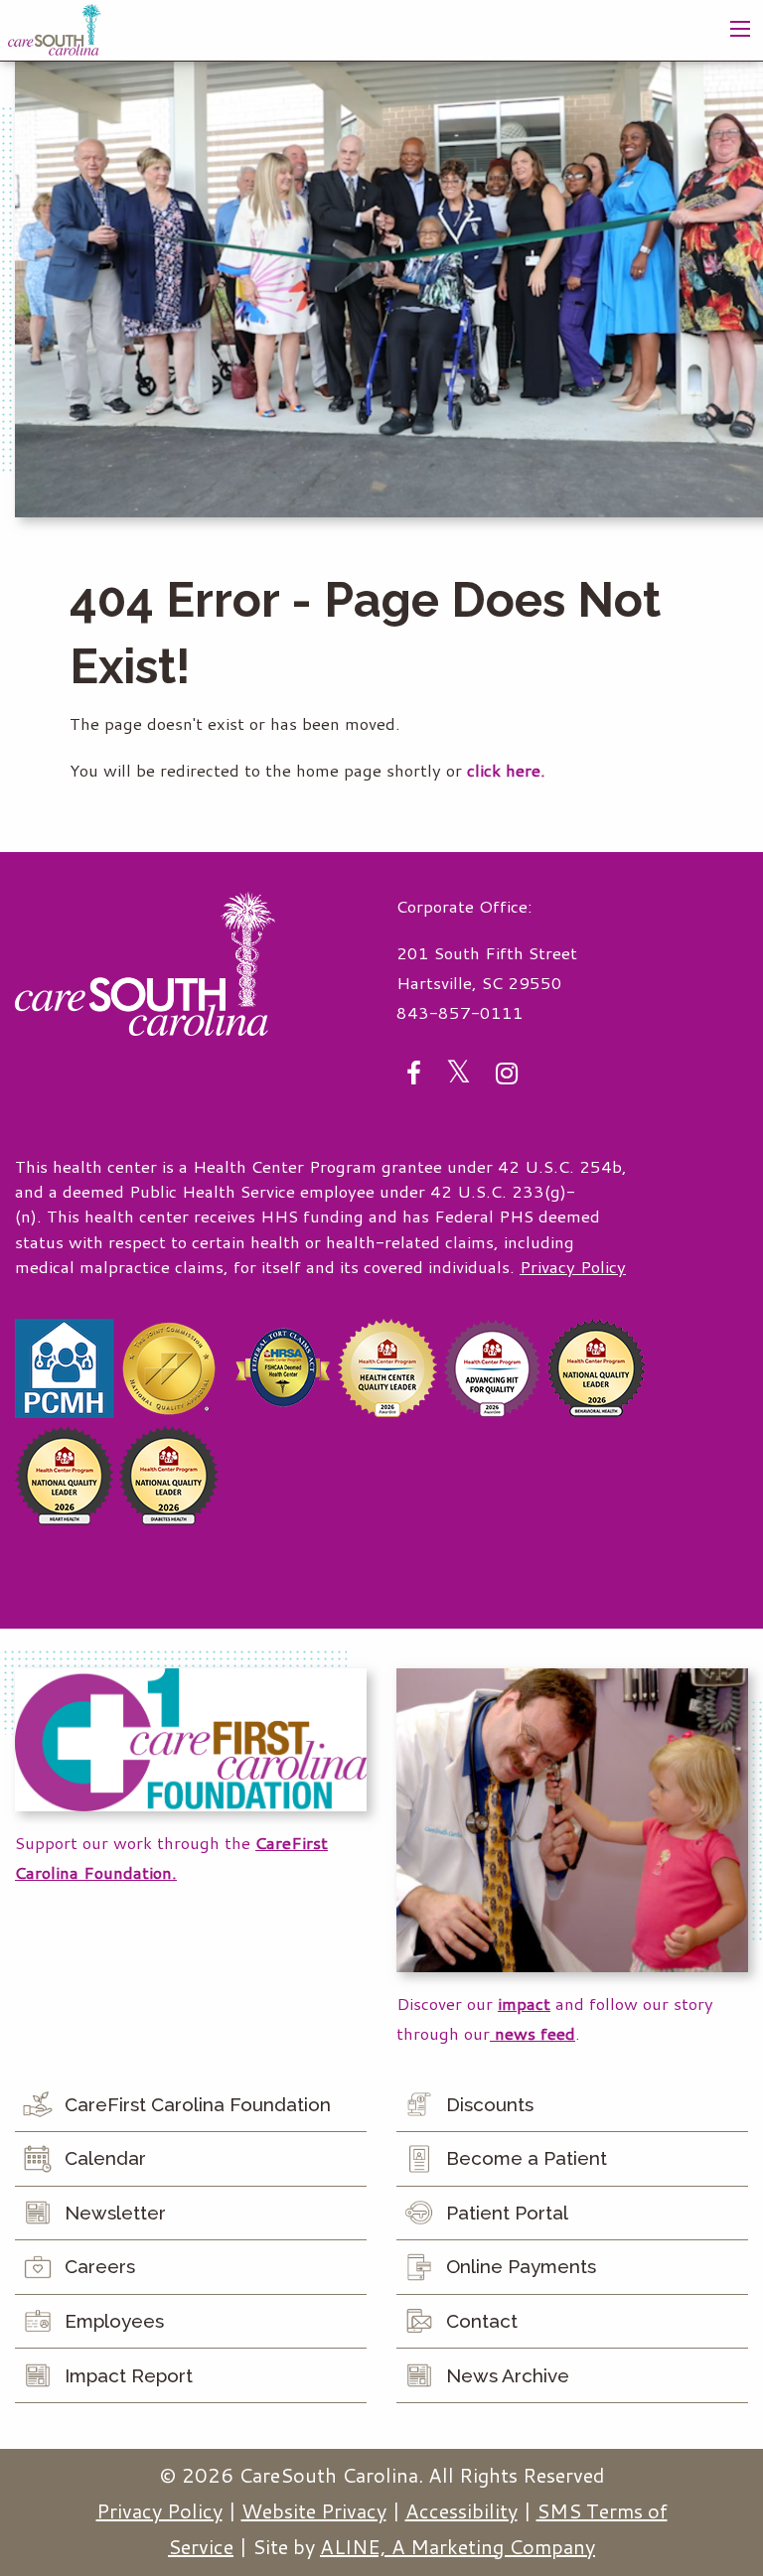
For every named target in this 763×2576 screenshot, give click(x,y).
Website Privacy (314, 2510)
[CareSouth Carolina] (55, 27)
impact (524, 2004)
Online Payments (521, 2266)
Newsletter (115, 2213)
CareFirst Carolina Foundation (198, 2104)
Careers (100, 2266)
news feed (533, 2033)
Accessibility (461, 2510)
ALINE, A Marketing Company (458, 2546)
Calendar (105, 2158)
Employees (114, 2321)
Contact (482, 2321)
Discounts (490, 2104)
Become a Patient (527, 2158)
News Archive (508, 2375)
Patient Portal (507, 2213)
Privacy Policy (573, 1267)
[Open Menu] (740, 29)
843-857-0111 (460, 1012)
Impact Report (129, 2375)
